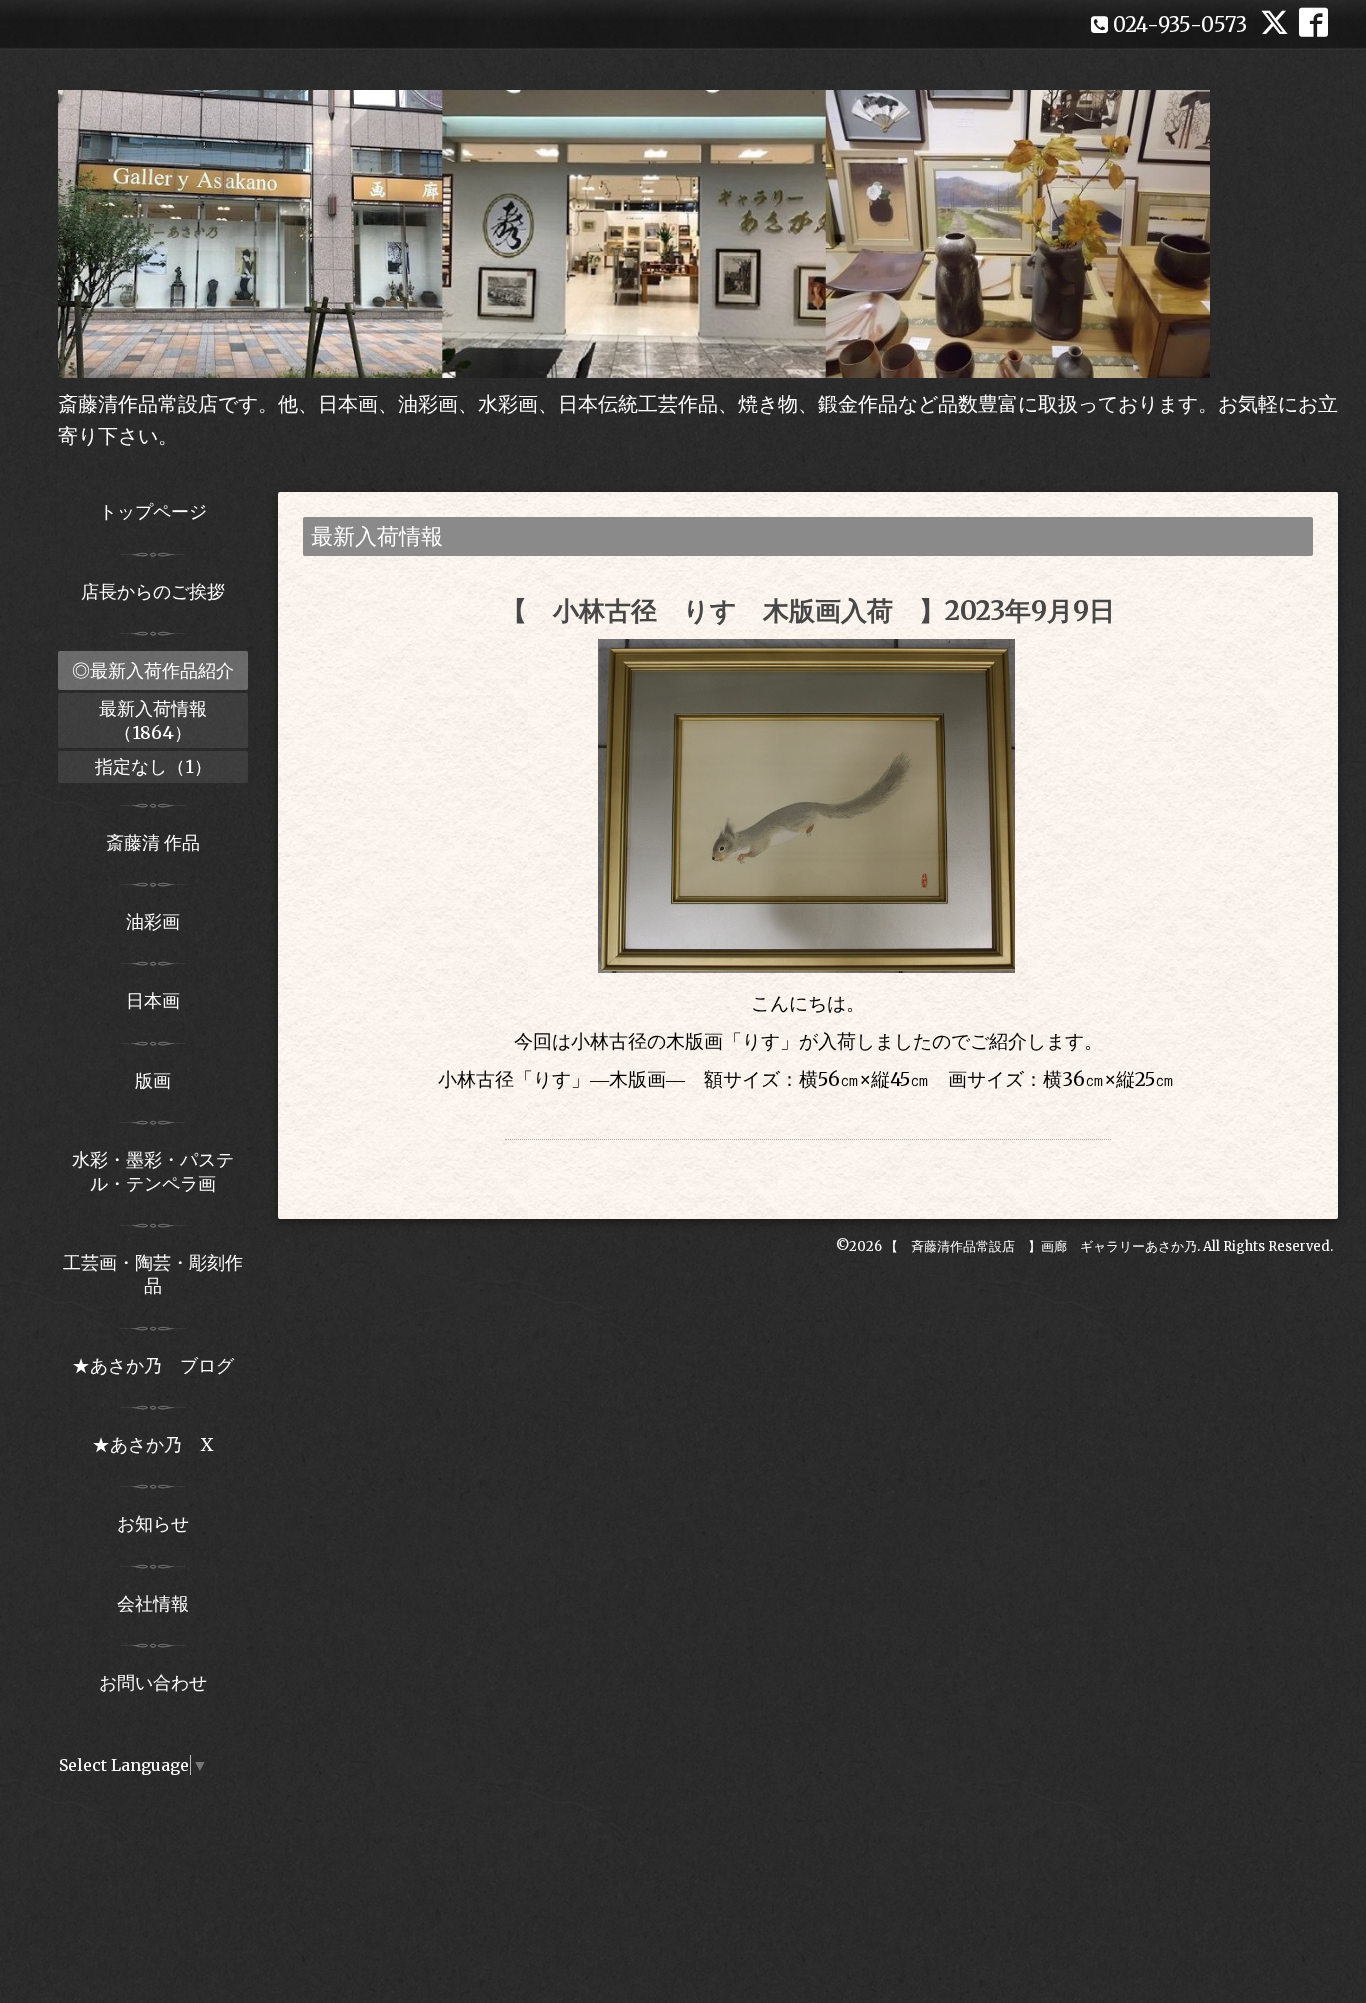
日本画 (153, 1000)
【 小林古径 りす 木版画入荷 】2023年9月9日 (808, 610)
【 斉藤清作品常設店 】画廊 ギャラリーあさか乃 (1041, 1246)
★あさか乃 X (153, 1444)
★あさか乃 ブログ (160, 1365)
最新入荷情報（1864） (153, 720)
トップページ (153, 511)
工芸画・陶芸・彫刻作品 (153, 1274)
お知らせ (153, 1523)
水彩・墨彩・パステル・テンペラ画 (153, 1171)
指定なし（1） (153, 766)
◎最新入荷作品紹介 (153, 670)
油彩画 (153, 921)
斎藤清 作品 (153, 842)
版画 (153, 1080)
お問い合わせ (153, 1682)
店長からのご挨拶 (153, 591)
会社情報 (153, 1603)
